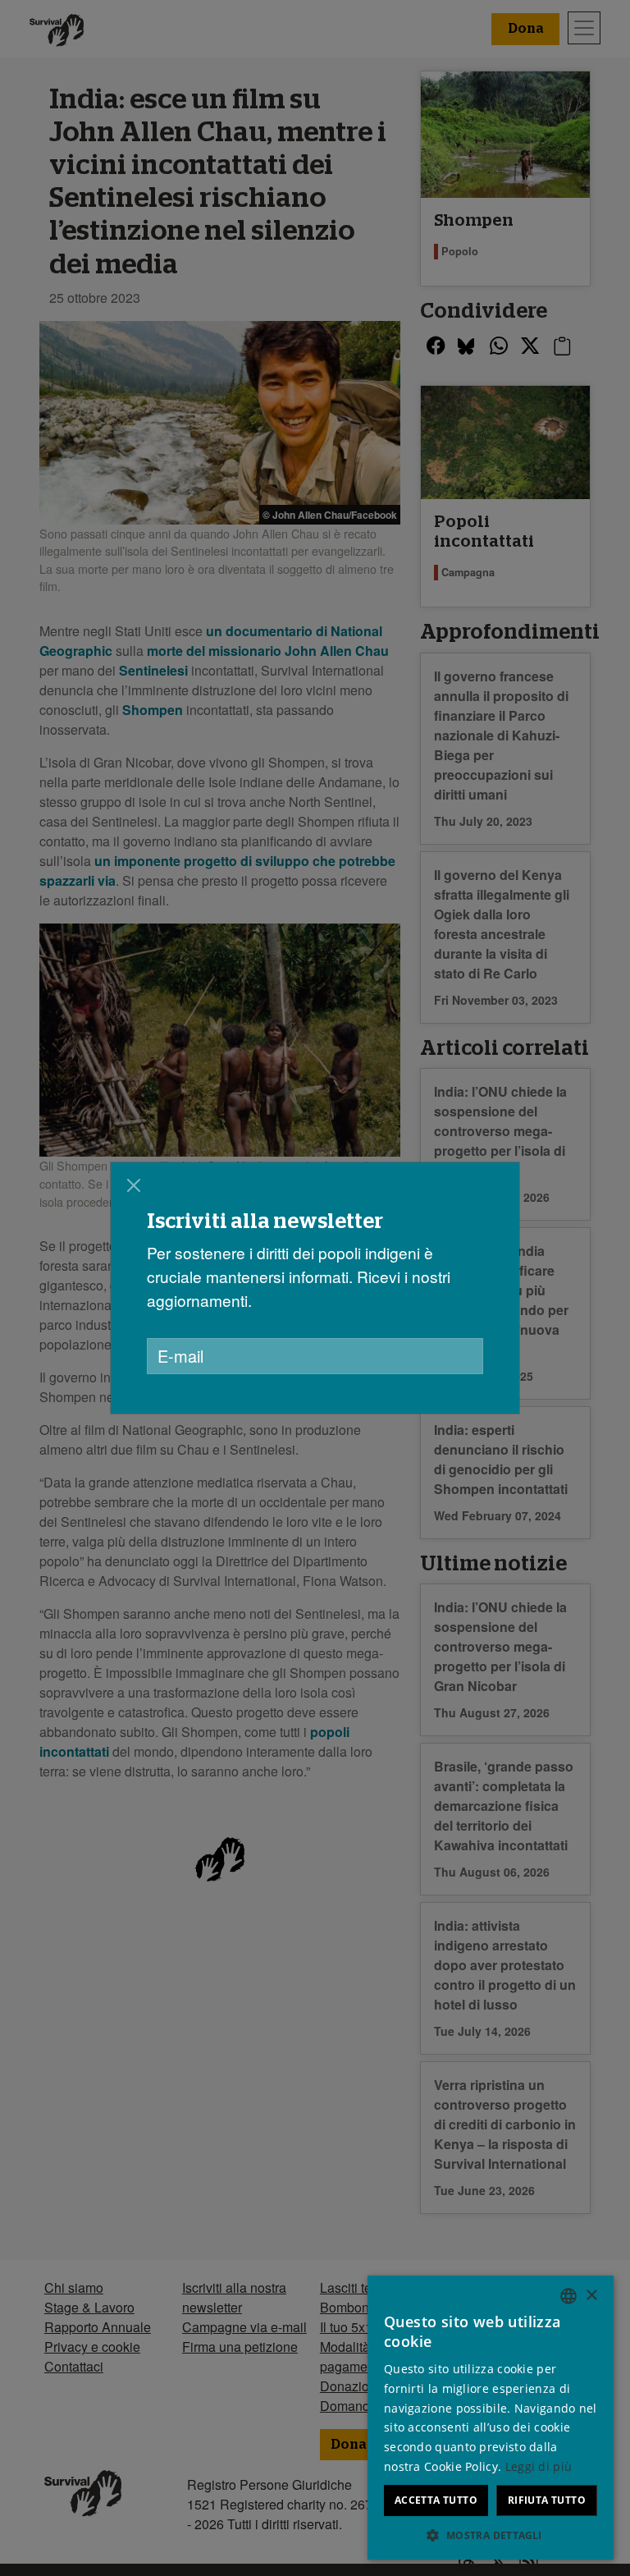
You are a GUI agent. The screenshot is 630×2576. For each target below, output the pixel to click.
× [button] (591, 2296)
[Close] (134, 1185)
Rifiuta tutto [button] (547, 2500)
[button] (491, 2535)
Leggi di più (539, 2466)
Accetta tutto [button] (436, 2500)
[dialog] (315, 1288)
